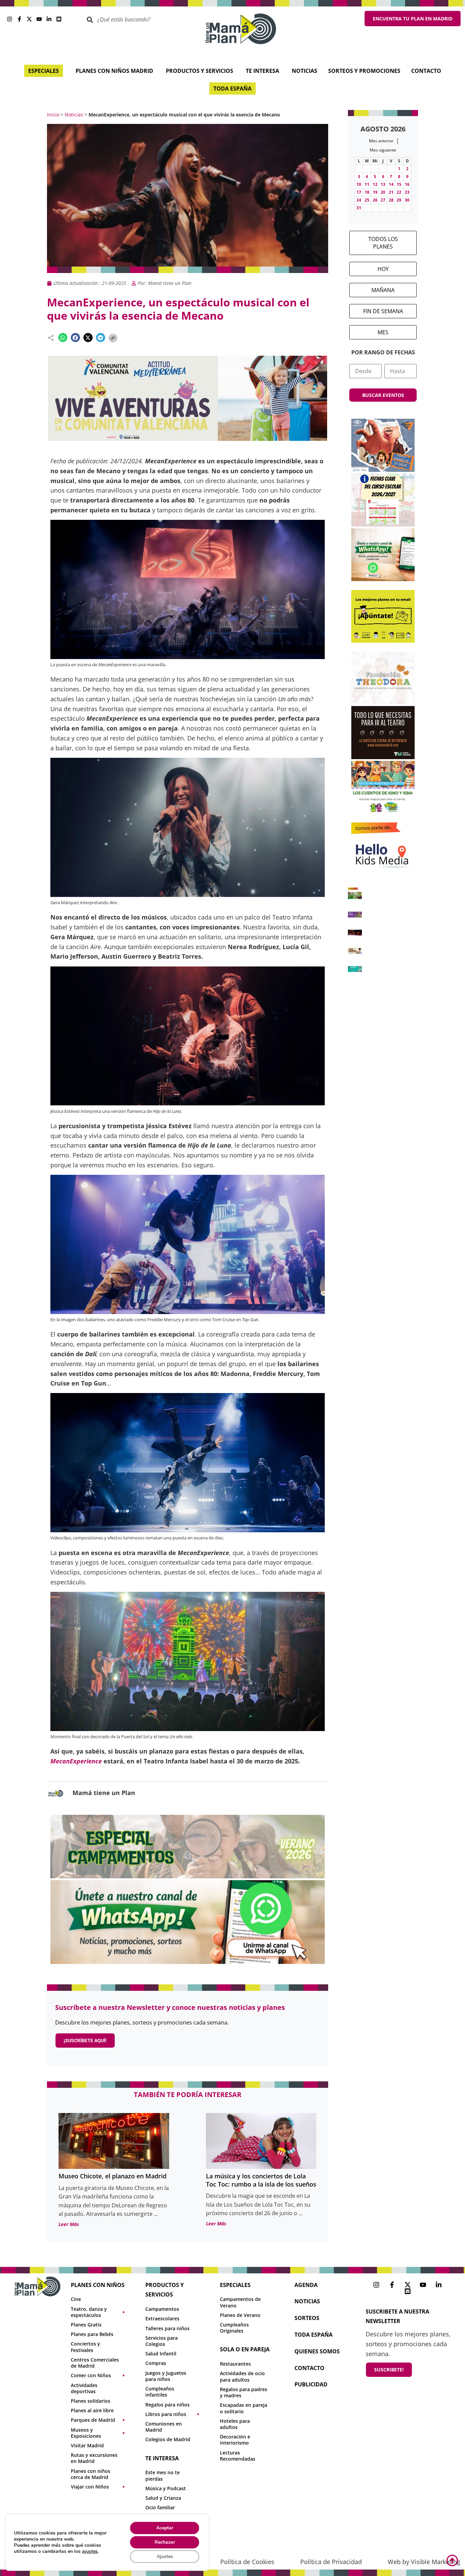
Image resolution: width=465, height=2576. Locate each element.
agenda (306, 2285)
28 (391, 200)
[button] (63, 338)
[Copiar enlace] (113, 338)
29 (399, 200)
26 (375, 200)
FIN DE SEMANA (383, 311)
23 (407, 192)
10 (359, 184)
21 (391, 192)
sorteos (307, 2318)
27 (383, 200)
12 (375, 184)
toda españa (314, 2335)
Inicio (53, 115)
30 (407, 200)
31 (359, 208)
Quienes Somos (317, 2351)
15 (399, 184)
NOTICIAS (307, 2301)
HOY (383, 269)
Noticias (74, 115)
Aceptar (165, 2528)
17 (359, 192)
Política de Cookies (247, 2562)
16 (407, 184)
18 (367, 192)
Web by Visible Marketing (424, 2562)
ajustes (90, 2551)
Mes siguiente (383, 150)
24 (359, 200)
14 (391, 184)
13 (383, 184)
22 (399, 192)
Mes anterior (381, 141)
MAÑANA (383, 290)
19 (375, 192)
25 (367, 200)
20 (383, 192)
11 (367, 184)
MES (383, 332)
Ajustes (165, 2556)
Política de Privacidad (331, 2562)
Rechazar (165, 2542)
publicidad (311, 2384)
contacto (309, 2368)
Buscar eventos (383, 395)
